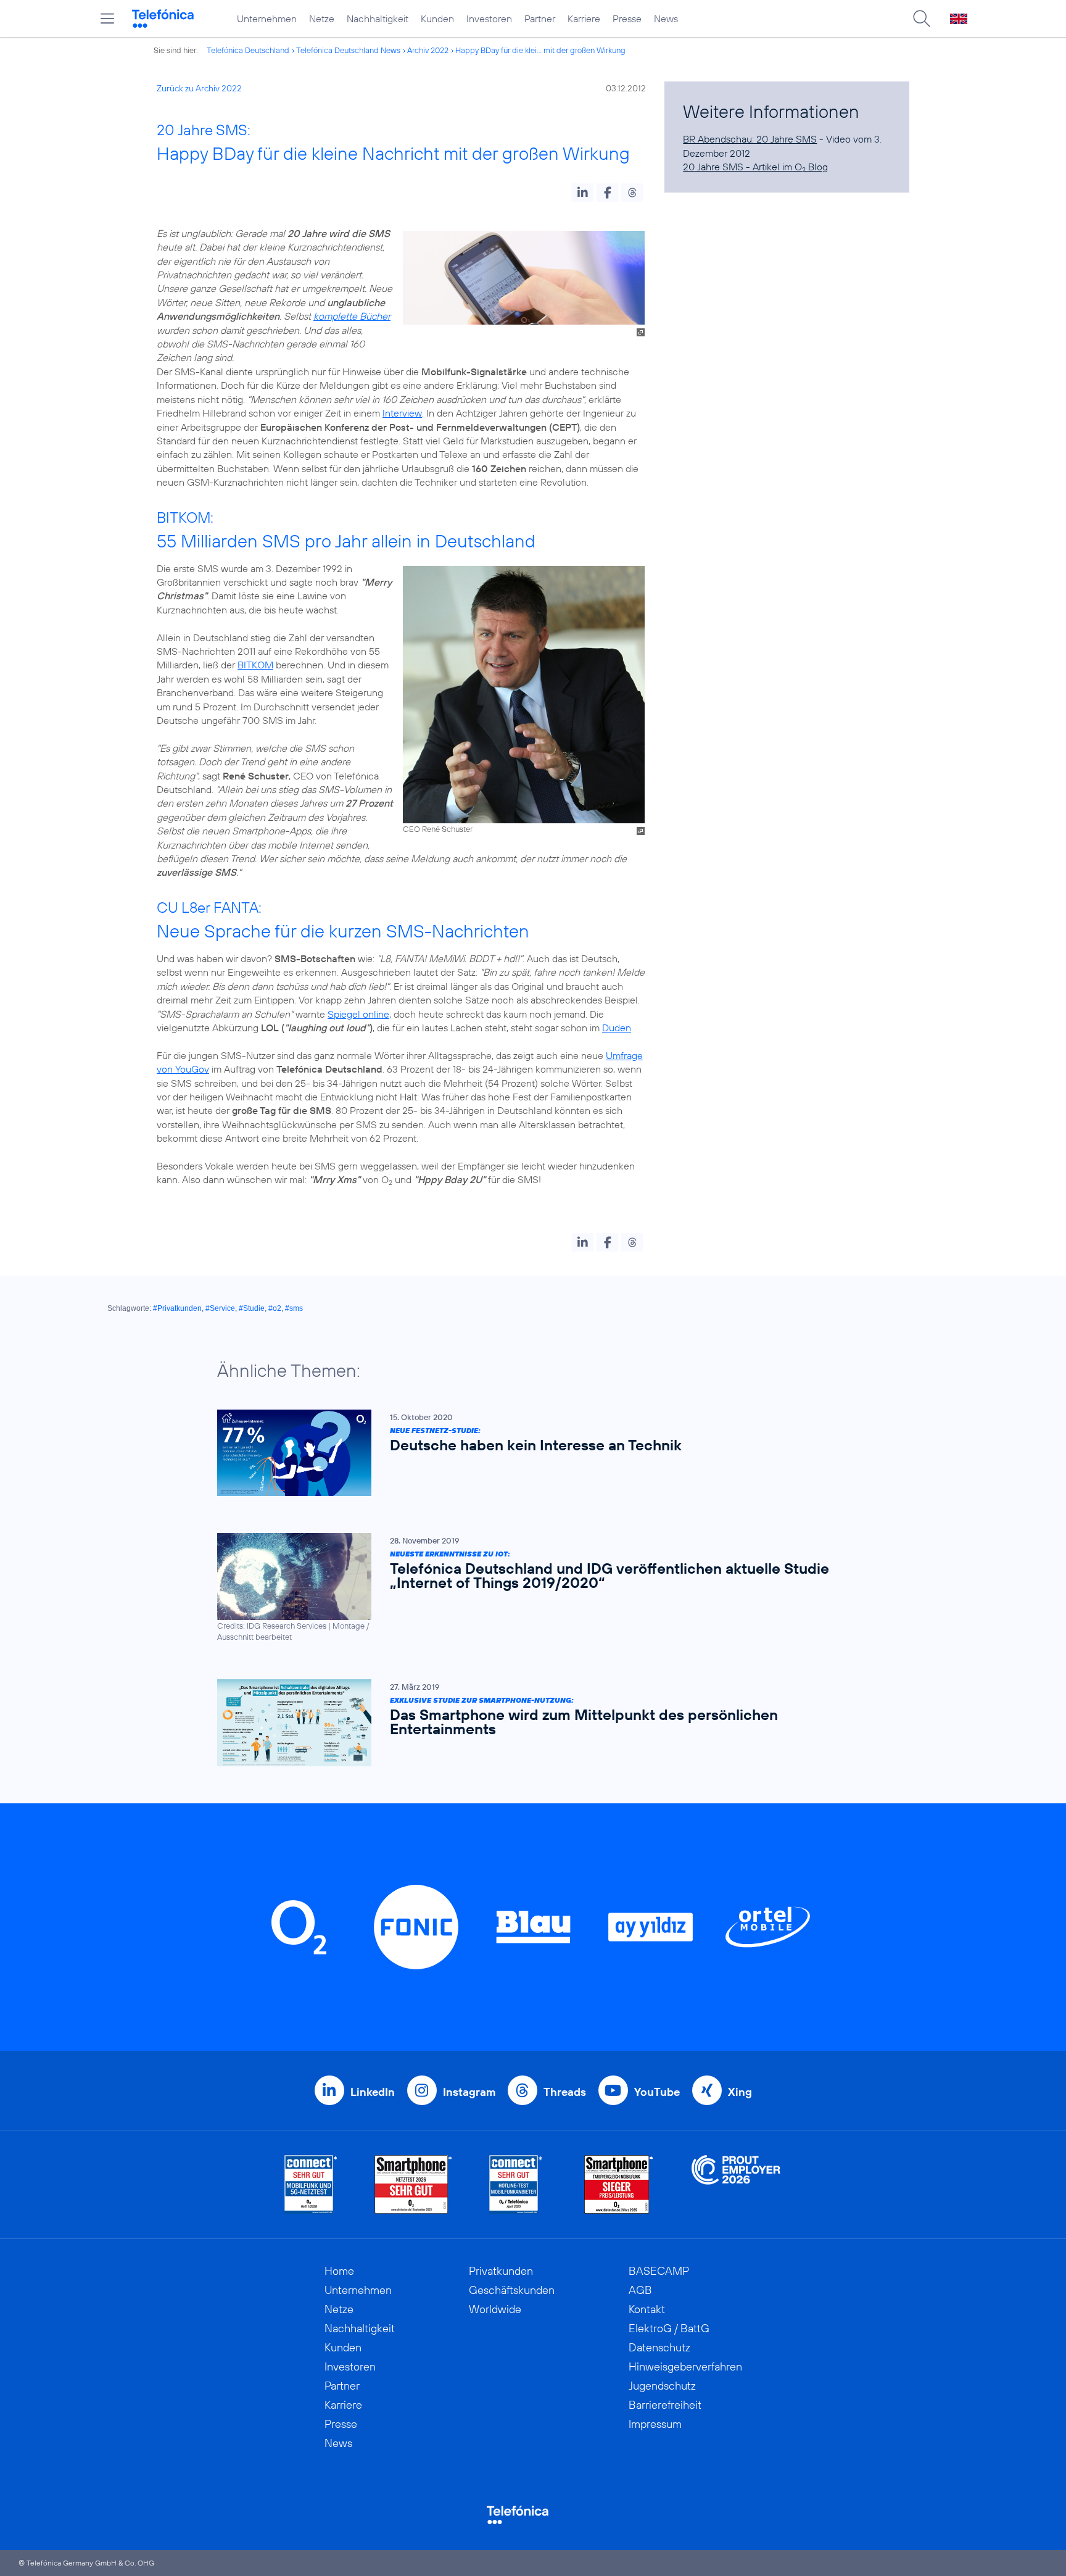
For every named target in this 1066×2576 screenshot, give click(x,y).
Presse (627, 19)
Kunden (437, 19)
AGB (640, 2290)
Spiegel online (358, 1014)
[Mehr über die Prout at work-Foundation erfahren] (736, 2184)
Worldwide (495, 2309)
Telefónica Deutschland (248, 50)
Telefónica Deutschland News (348, 50)
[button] (583, 193)
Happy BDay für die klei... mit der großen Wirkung (540, 50)
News (666, 19)
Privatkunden (501, 2271)
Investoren (489, 19)
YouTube (657, 2092)
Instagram (469, 2092)
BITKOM (255, 665)
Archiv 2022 (428, 50)
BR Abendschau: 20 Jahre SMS (750, 139)
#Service (220, 1308)
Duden (617, 1028)
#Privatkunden (177, 1308)
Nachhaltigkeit (378, 19)
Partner (540, 19)
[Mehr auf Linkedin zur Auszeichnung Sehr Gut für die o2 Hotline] (516, 2184)
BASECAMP (659, 2271)
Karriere (584, 19)
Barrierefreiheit (665, 2405)
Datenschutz (659, 2347)
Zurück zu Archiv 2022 (199, 88)
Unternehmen (267, 19)
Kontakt (647, 2309)
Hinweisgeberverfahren (685, 2366)
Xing (740, 2092)
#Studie (252, 1308)
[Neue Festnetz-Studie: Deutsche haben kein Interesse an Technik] (527, 1453)
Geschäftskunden (512, 2290)
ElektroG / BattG (669, 2328)
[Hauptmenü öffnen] (107, 19)
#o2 (275, 1308)
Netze (322, 19)
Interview (402, 413)
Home (339, 2271)
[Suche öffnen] (922, 19)
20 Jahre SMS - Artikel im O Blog (755, 167)
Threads (565, 2092)
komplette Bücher (352, 316)
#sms (294, 1308)
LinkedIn (373, 2092)
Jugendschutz (662, 2386)
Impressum (655, 2424)
